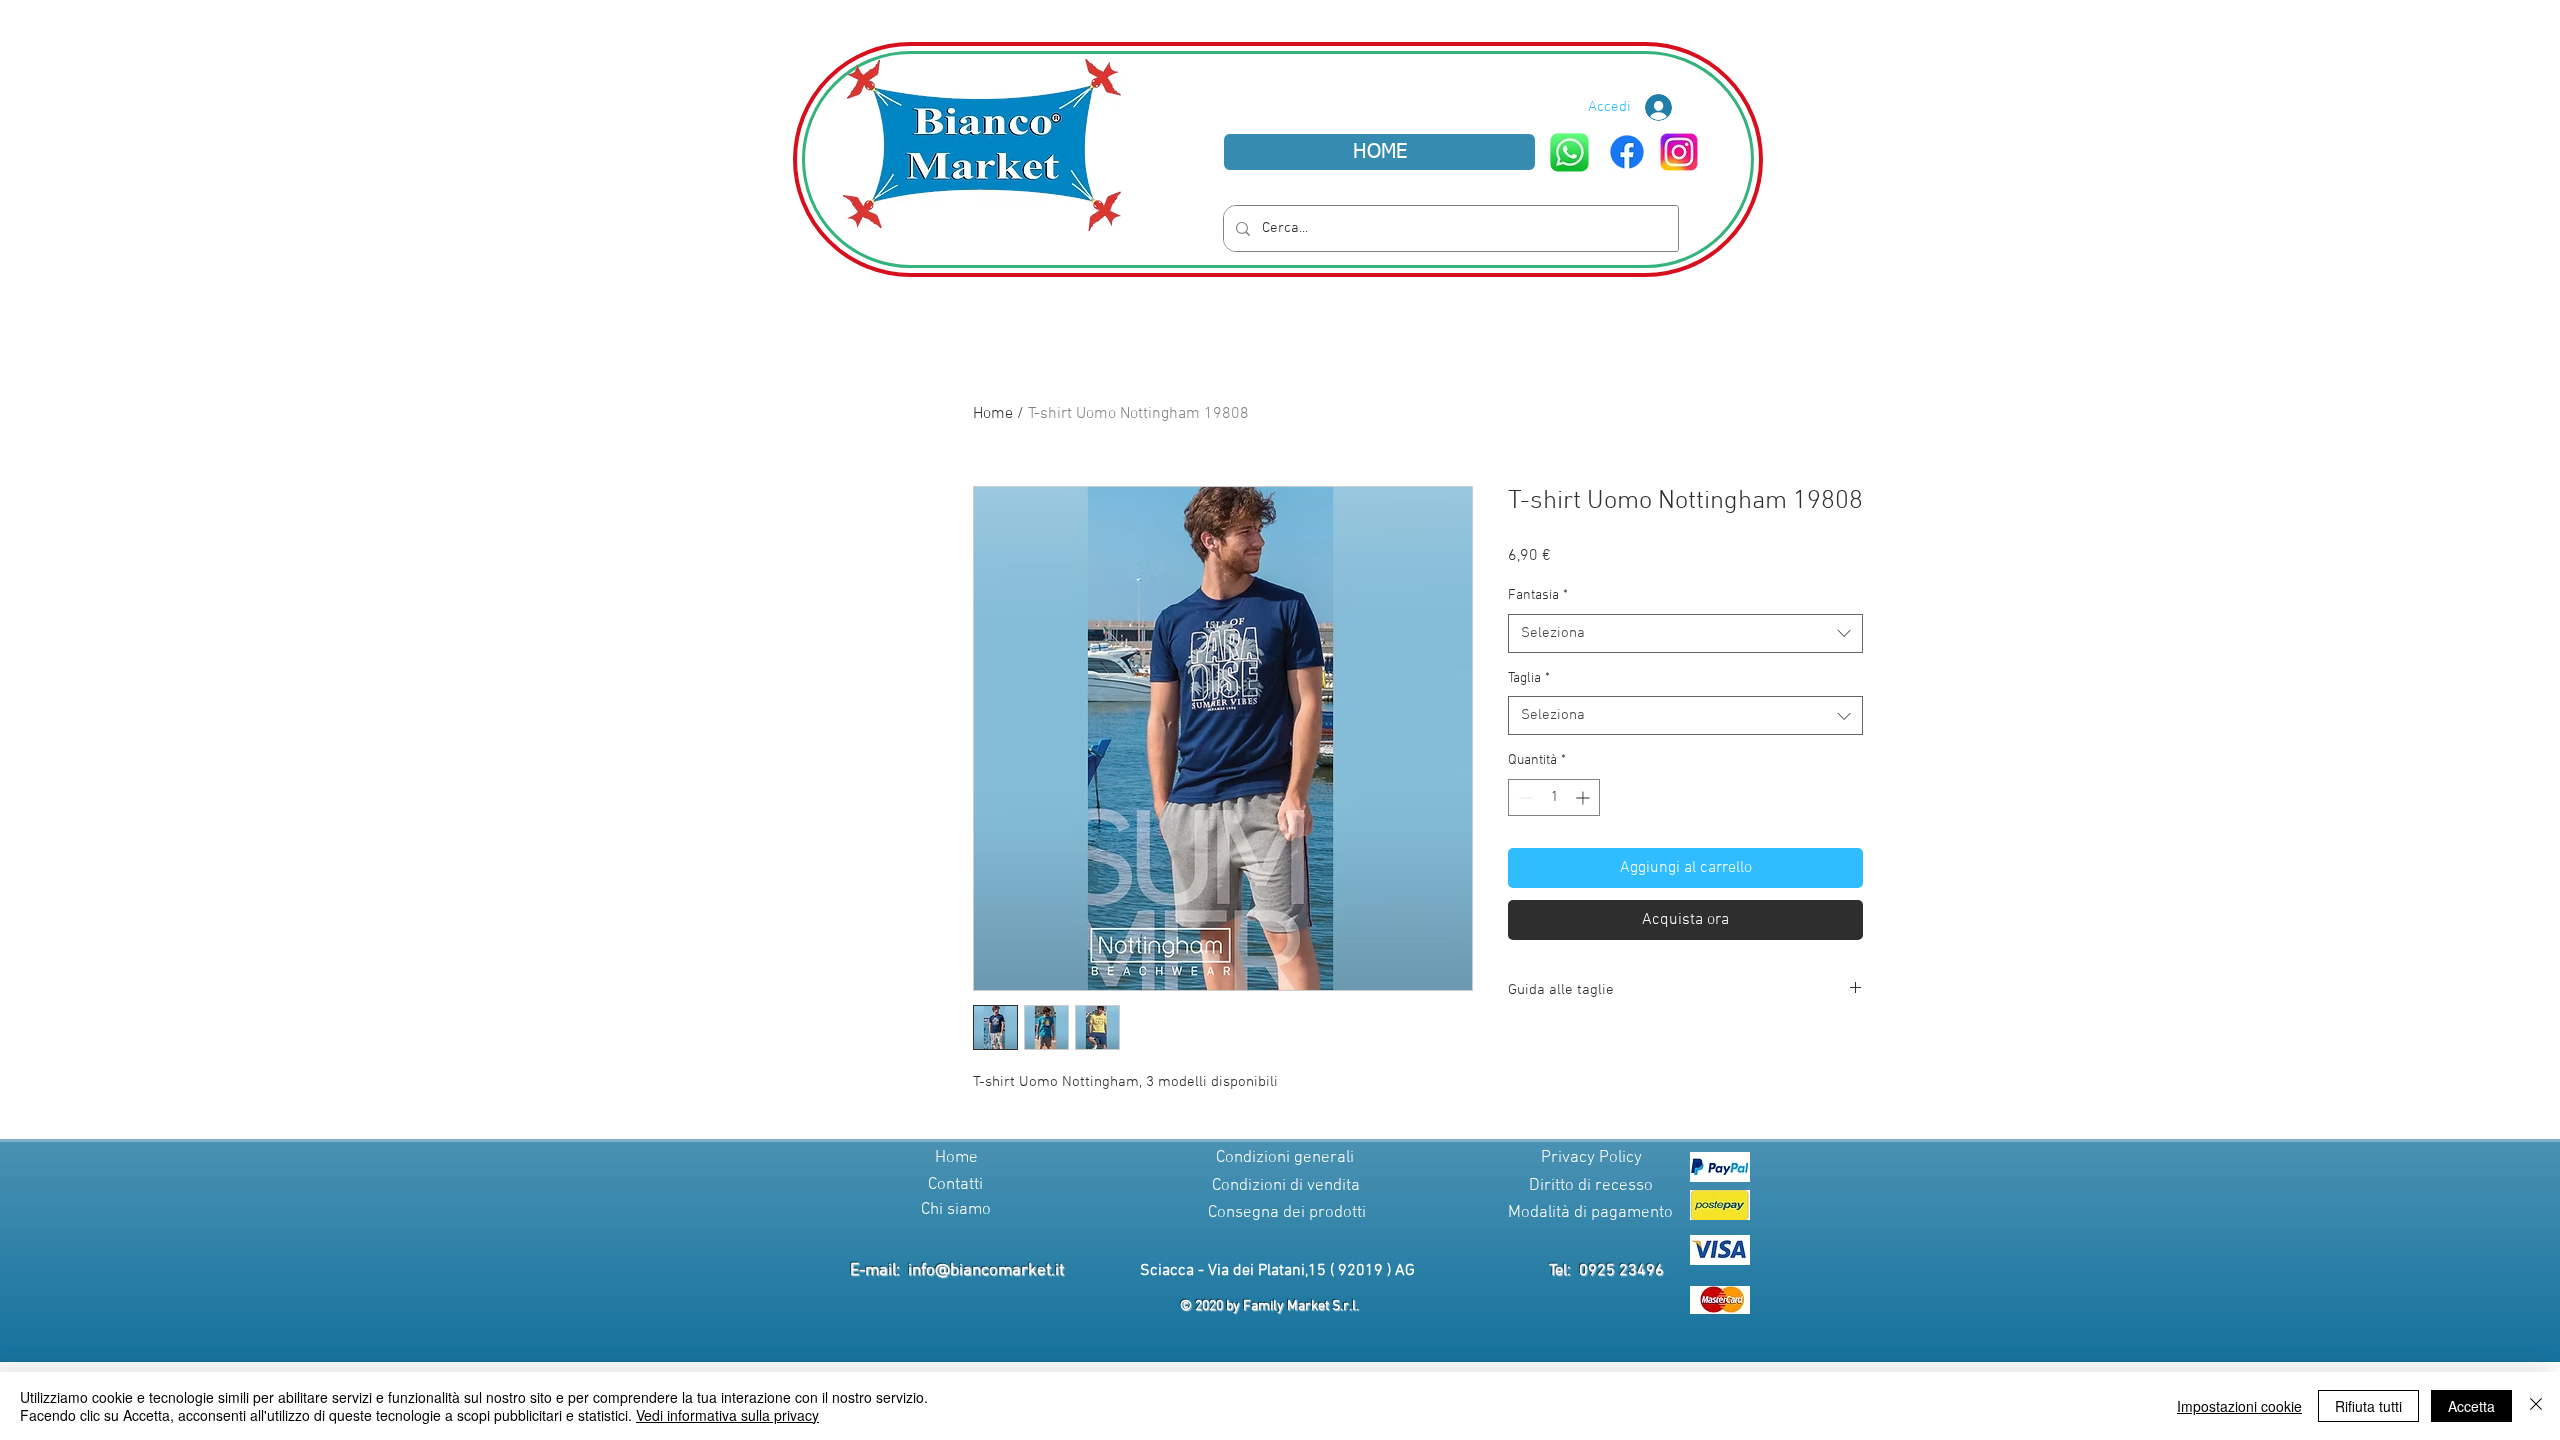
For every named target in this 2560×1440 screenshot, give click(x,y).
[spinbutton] (1554, 797)
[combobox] (1685, 633)
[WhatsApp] (1569, 152)
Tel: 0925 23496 (1606, 1271)
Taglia (1529, 678)
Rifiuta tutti (2368, 1406)
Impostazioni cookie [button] (2239, 1406)
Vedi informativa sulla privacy (727, 1415)
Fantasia (1538, 595)
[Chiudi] (2536, 1406)
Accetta (2471, 1406)
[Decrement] (1523, 797)
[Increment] (1584, 797)
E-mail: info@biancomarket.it (957, 1271)
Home (993, 414)
